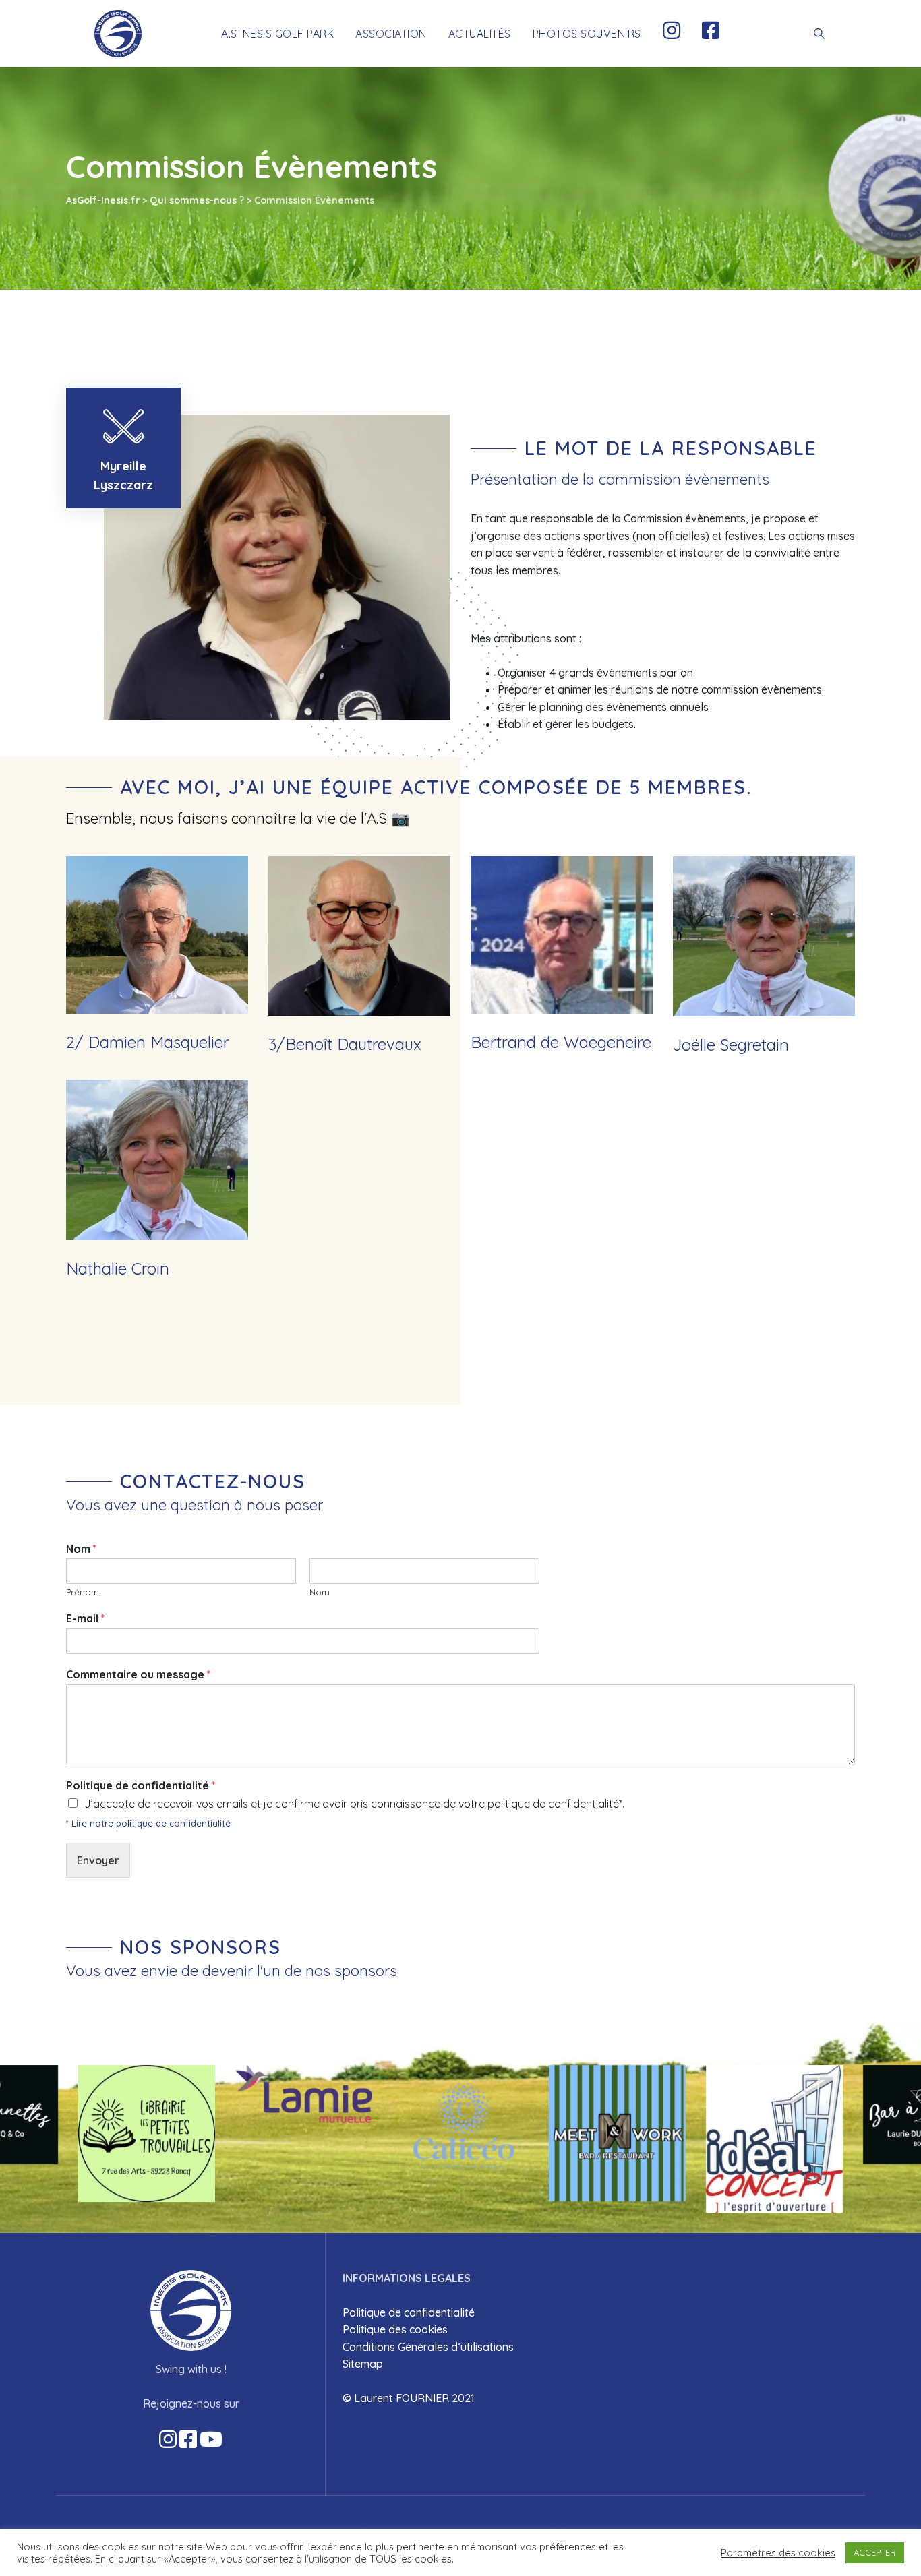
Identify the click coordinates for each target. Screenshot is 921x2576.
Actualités (480, 34)
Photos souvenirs (587, 34)
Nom (81, 1549)
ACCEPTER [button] (875, 2552)
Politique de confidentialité (141, 1785)
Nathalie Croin (118, 1268)
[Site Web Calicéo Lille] (461, 2126)
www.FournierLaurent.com (507, 2527)
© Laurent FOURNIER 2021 (409, 2398)
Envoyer (98, 1860)
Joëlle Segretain (731, 1045)
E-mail (85, 1618)
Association (391, 34)
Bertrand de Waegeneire (561, 1042)
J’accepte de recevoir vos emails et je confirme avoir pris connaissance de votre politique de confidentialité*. (354, 1804)
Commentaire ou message (138, 1674)
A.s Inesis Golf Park (277, 34)
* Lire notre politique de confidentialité (148, 1823)
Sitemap (363, 2364)
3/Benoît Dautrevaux (345, 1044)
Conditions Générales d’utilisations (428, 2347)
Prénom (83, 1592)
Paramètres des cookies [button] (778, 2553)
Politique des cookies (395, 2329)
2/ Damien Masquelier (148, 1042)
